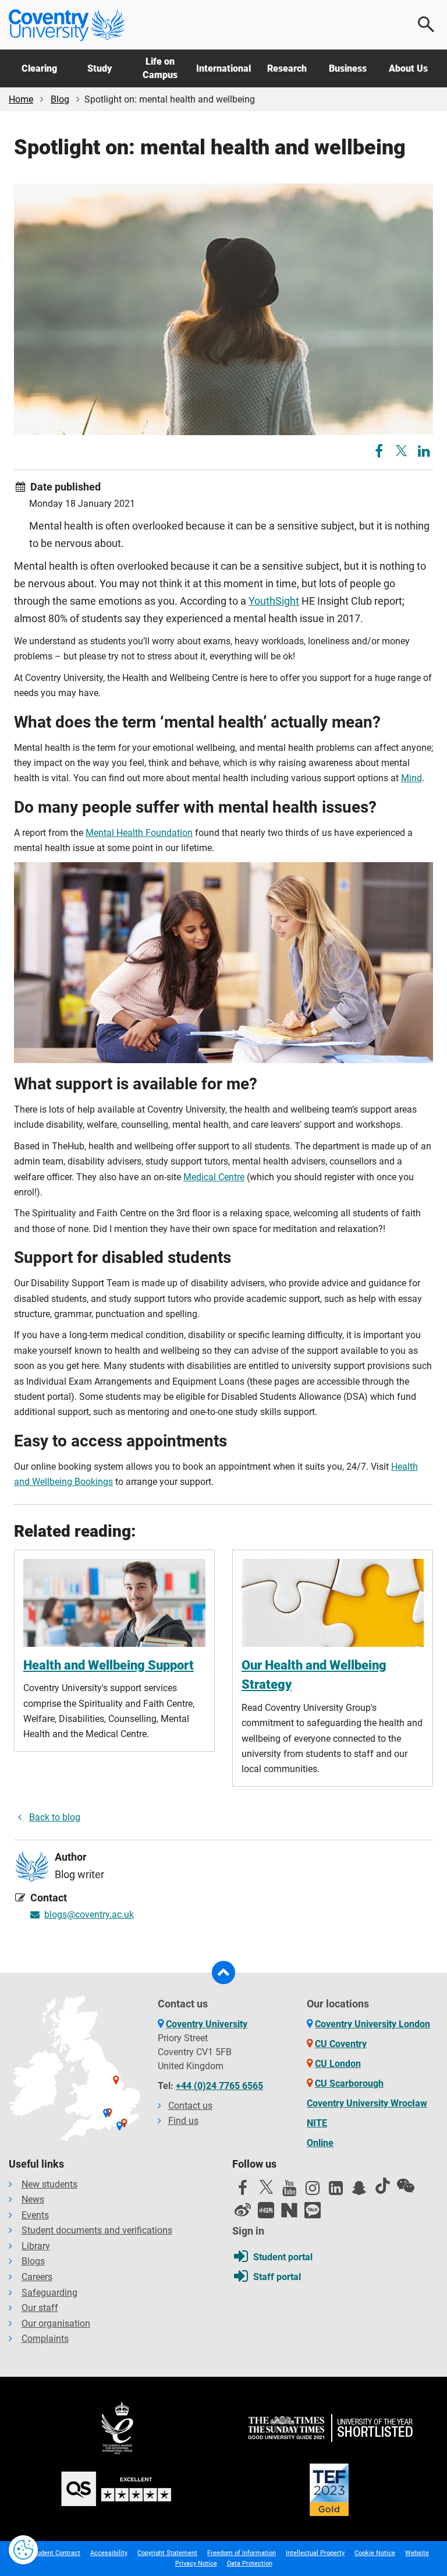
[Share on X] (401, 451)
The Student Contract (49, 2553)
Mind (411, 778)
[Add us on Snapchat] (359, 2191)
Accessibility (109, 2553)
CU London (338, 2064)
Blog (60, 99)
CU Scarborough (349, 2083)
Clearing (39, 68)
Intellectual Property (315, 2553)
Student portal (283, 2257)
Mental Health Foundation (139, 833)
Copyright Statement (167, 2553)
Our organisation (56, 2323)
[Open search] (427, 24)
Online (320, 2143)
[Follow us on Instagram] (313, 2191)
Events (35, 2215)
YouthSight (274, 601)
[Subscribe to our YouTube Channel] (289, 2191)
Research (287, 68)
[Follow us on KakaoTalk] (313, 2210)
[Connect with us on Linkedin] (336, 2191)
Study (100, 68)
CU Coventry (341, 2044)
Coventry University (207, 2024)
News (33, 2199)
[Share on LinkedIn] (424, 453)
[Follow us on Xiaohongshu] (266, 2210)
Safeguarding (49, 2293)
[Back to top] (223, 1972)
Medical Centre (214, 1177)
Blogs (33, 2261)
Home (21, 99)
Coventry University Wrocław (367, 2103)
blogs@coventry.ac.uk (89, 1915)
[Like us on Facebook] (243, 2191)
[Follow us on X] (266, 2187)
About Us (408, 68)
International (223, 68)
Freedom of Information (242, 2553)
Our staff (40, 2308)
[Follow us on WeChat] (406, 2186)
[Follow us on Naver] (289, 2210)
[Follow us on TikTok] (382, 2186)
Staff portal (277, 2277)
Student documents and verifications (97, 2230)
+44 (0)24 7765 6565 (219, 2086)
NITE (317, 2123)
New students (49, 2184)
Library (36, 2246)
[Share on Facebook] (380, 453)
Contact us (190, 2106)
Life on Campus (160, 68)
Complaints (45, 2339)
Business (348, 68)
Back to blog (55, 1817)
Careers (37, 2277)
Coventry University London (372, 2024)
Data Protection (250, 2563)
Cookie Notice (375, 2553)
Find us (183, 2121)
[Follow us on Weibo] (243, 2210)
